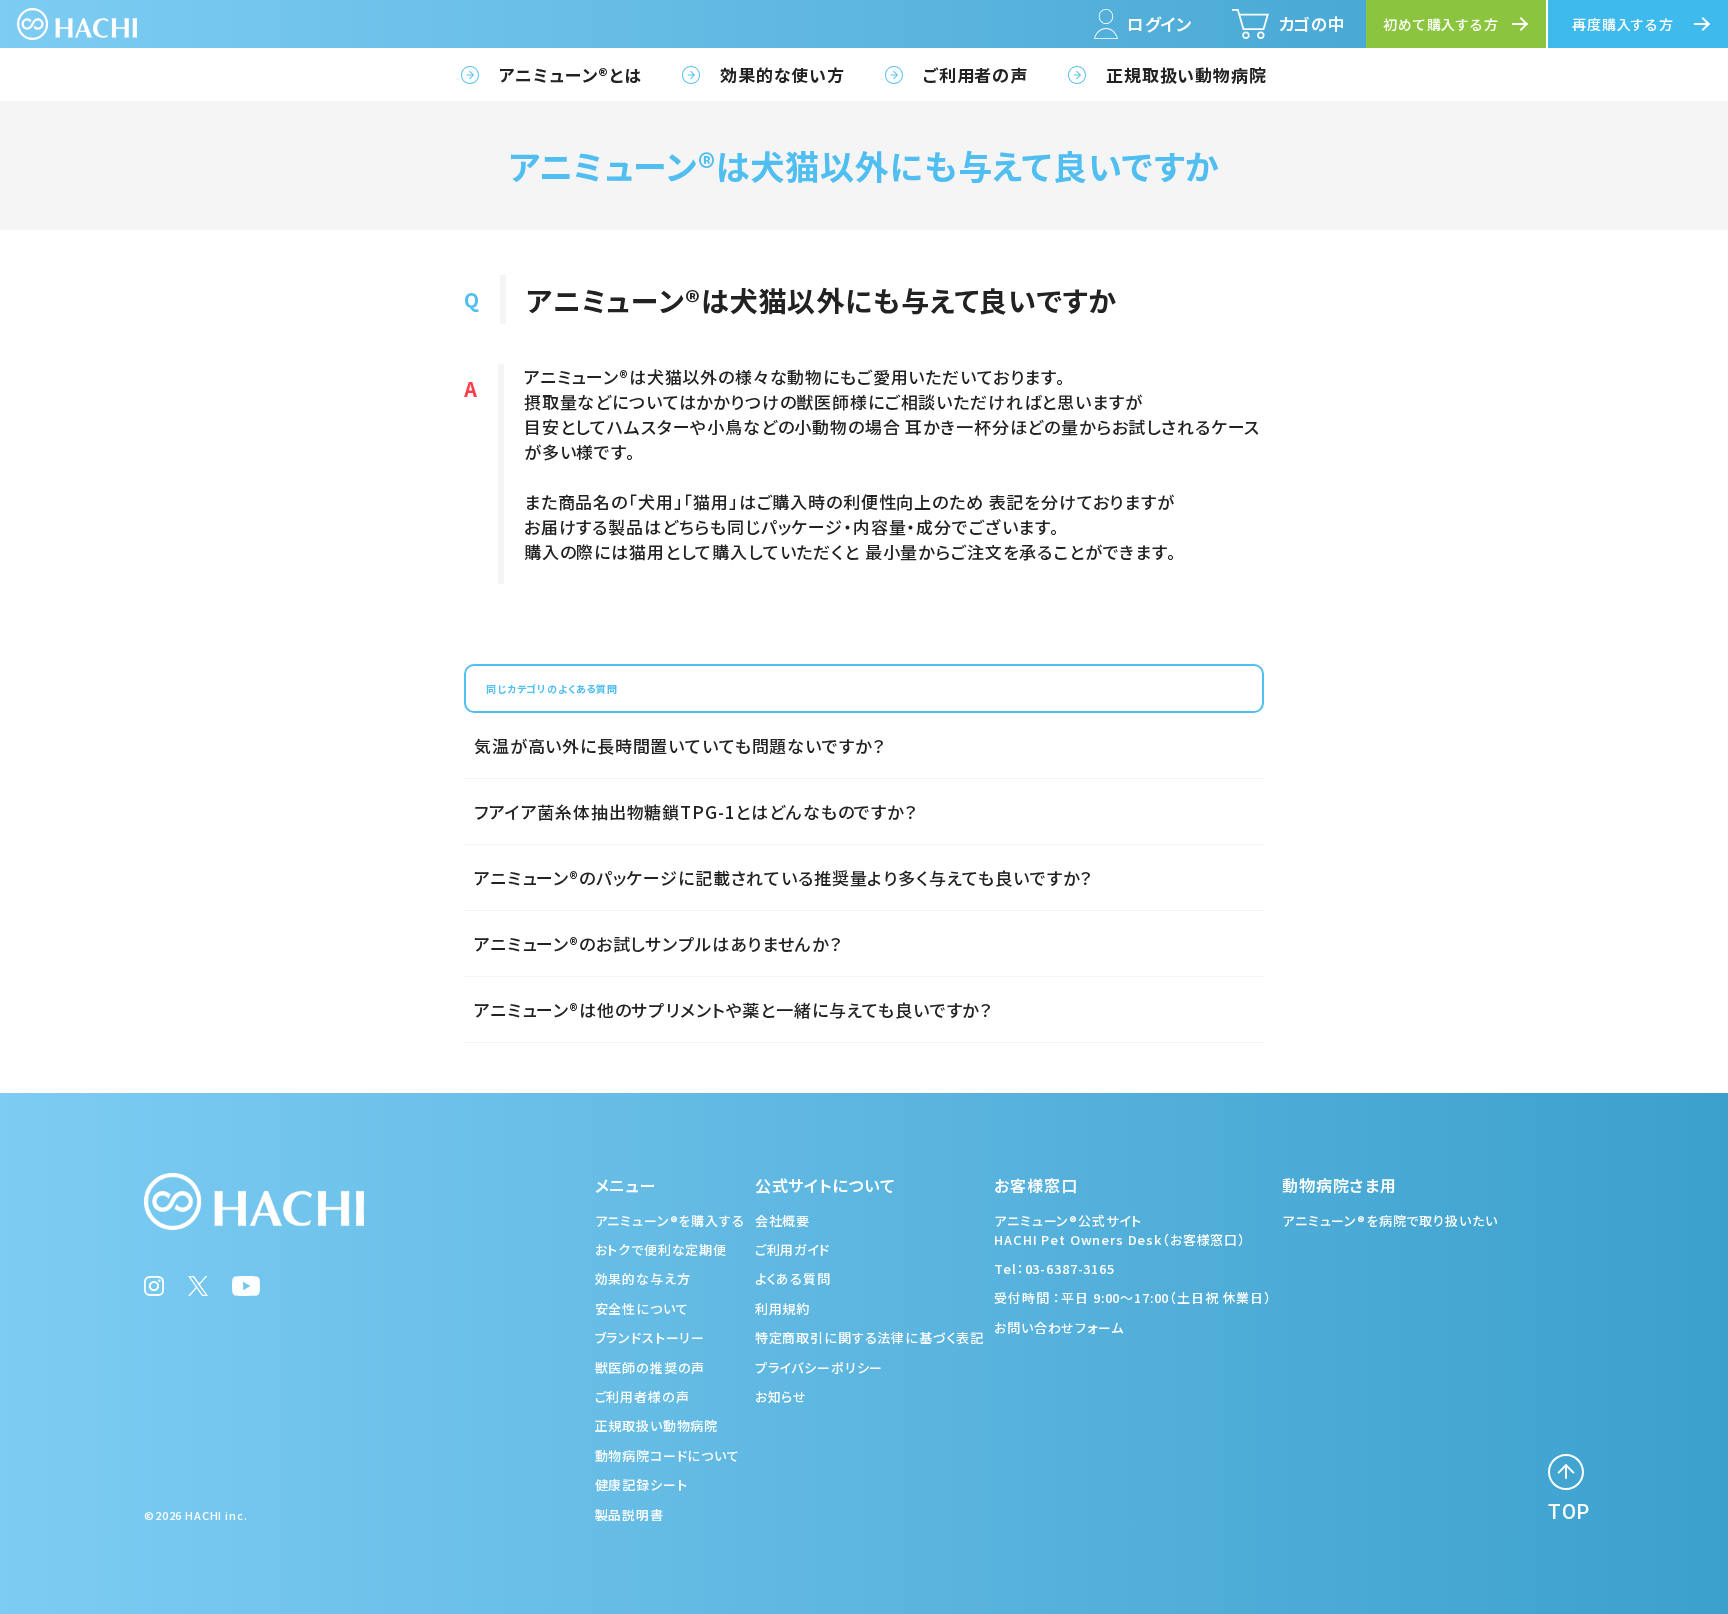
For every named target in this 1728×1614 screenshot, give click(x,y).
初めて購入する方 (1441, 24)
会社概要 (782, 1220)
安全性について (642, 1308)
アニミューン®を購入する (670, 1220)
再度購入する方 (1623, 24)
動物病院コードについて (667, 1455)
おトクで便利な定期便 (661, 1249)
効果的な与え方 (643, 1278)
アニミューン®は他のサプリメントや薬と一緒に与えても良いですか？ (733, 1009)
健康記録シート (641, 1484)
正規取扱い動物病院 (1186, 74)
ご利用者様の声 (642, 1396)
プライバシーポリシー (819, 1367)
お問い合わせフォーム (1059, 1327)
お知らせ (781, 1396)
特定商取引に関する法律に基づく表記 (869, 1337)
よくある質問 (793, 1278)
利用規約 (782, 1308)
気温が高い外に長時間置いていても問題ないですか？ (679, 745)
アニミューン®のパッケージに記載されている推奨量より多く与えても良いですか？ (783, 877)
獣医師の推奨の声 (650, 1367)
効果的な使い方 (782, 74)
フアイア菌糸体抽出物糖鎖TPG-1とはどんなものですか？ (695, 811)
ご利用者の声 (975, 74)
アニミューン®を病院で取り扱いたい (1389, 1220)
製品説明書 (629, 1514)
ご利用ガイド (792, 1249)
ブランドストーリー (650, 1337)
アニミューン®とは (570, 74)
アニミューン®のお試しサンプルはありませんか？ (658, 943)
